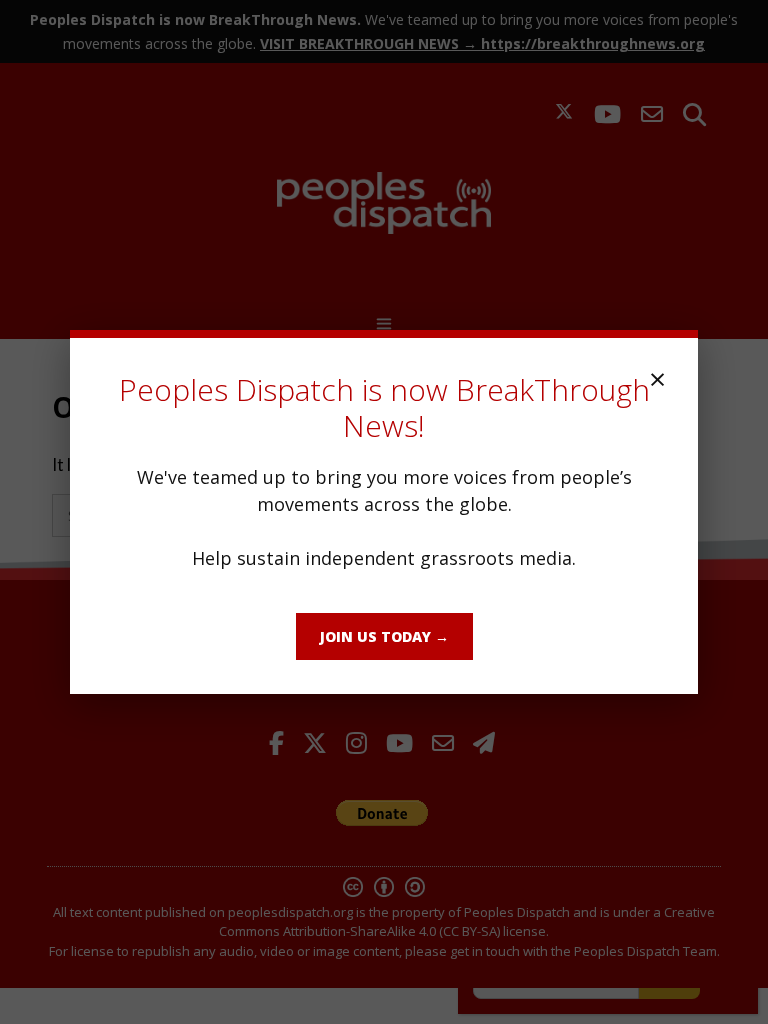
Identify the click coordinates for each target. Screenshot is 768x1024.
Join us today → (384, 636)
